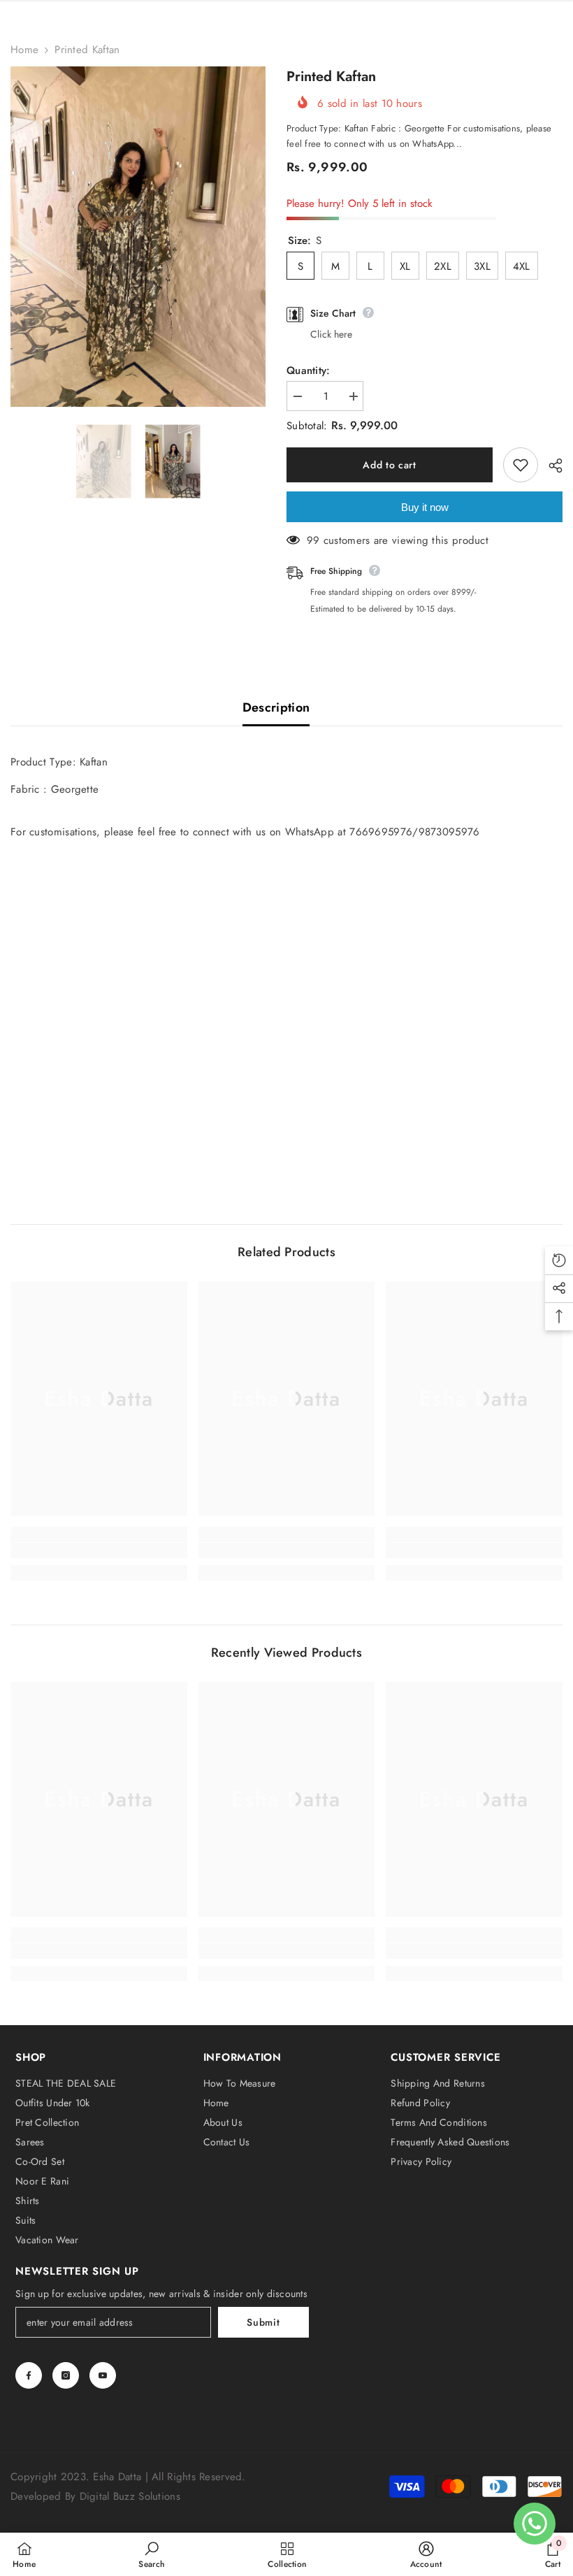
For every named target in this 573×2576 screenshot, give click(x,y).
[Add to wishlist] (521, 465)
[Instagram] (66, 2375)
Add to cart (391, 465)
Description (276, 707)
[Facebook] (29, 2375)
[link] (99, 1550)
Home (24, 50)
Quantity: (309, 370)
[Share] (550, 466)
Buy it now (425, 507)
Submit (263, 2322)
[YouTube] (103, 2375)
